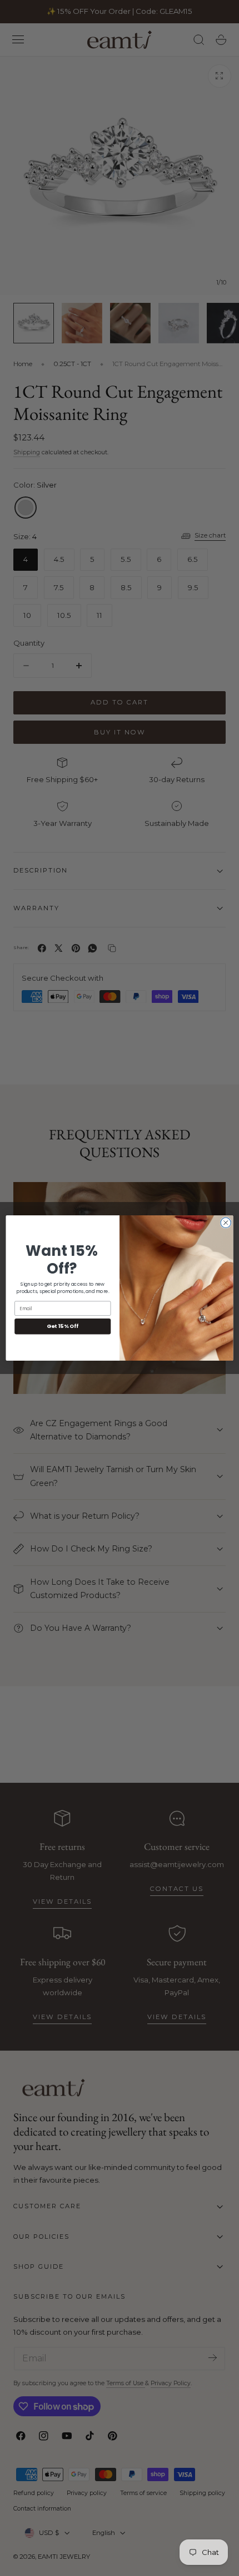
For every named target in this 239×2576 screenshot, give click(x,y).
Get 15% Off (63, 1326)
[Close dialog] (226, 1223)
